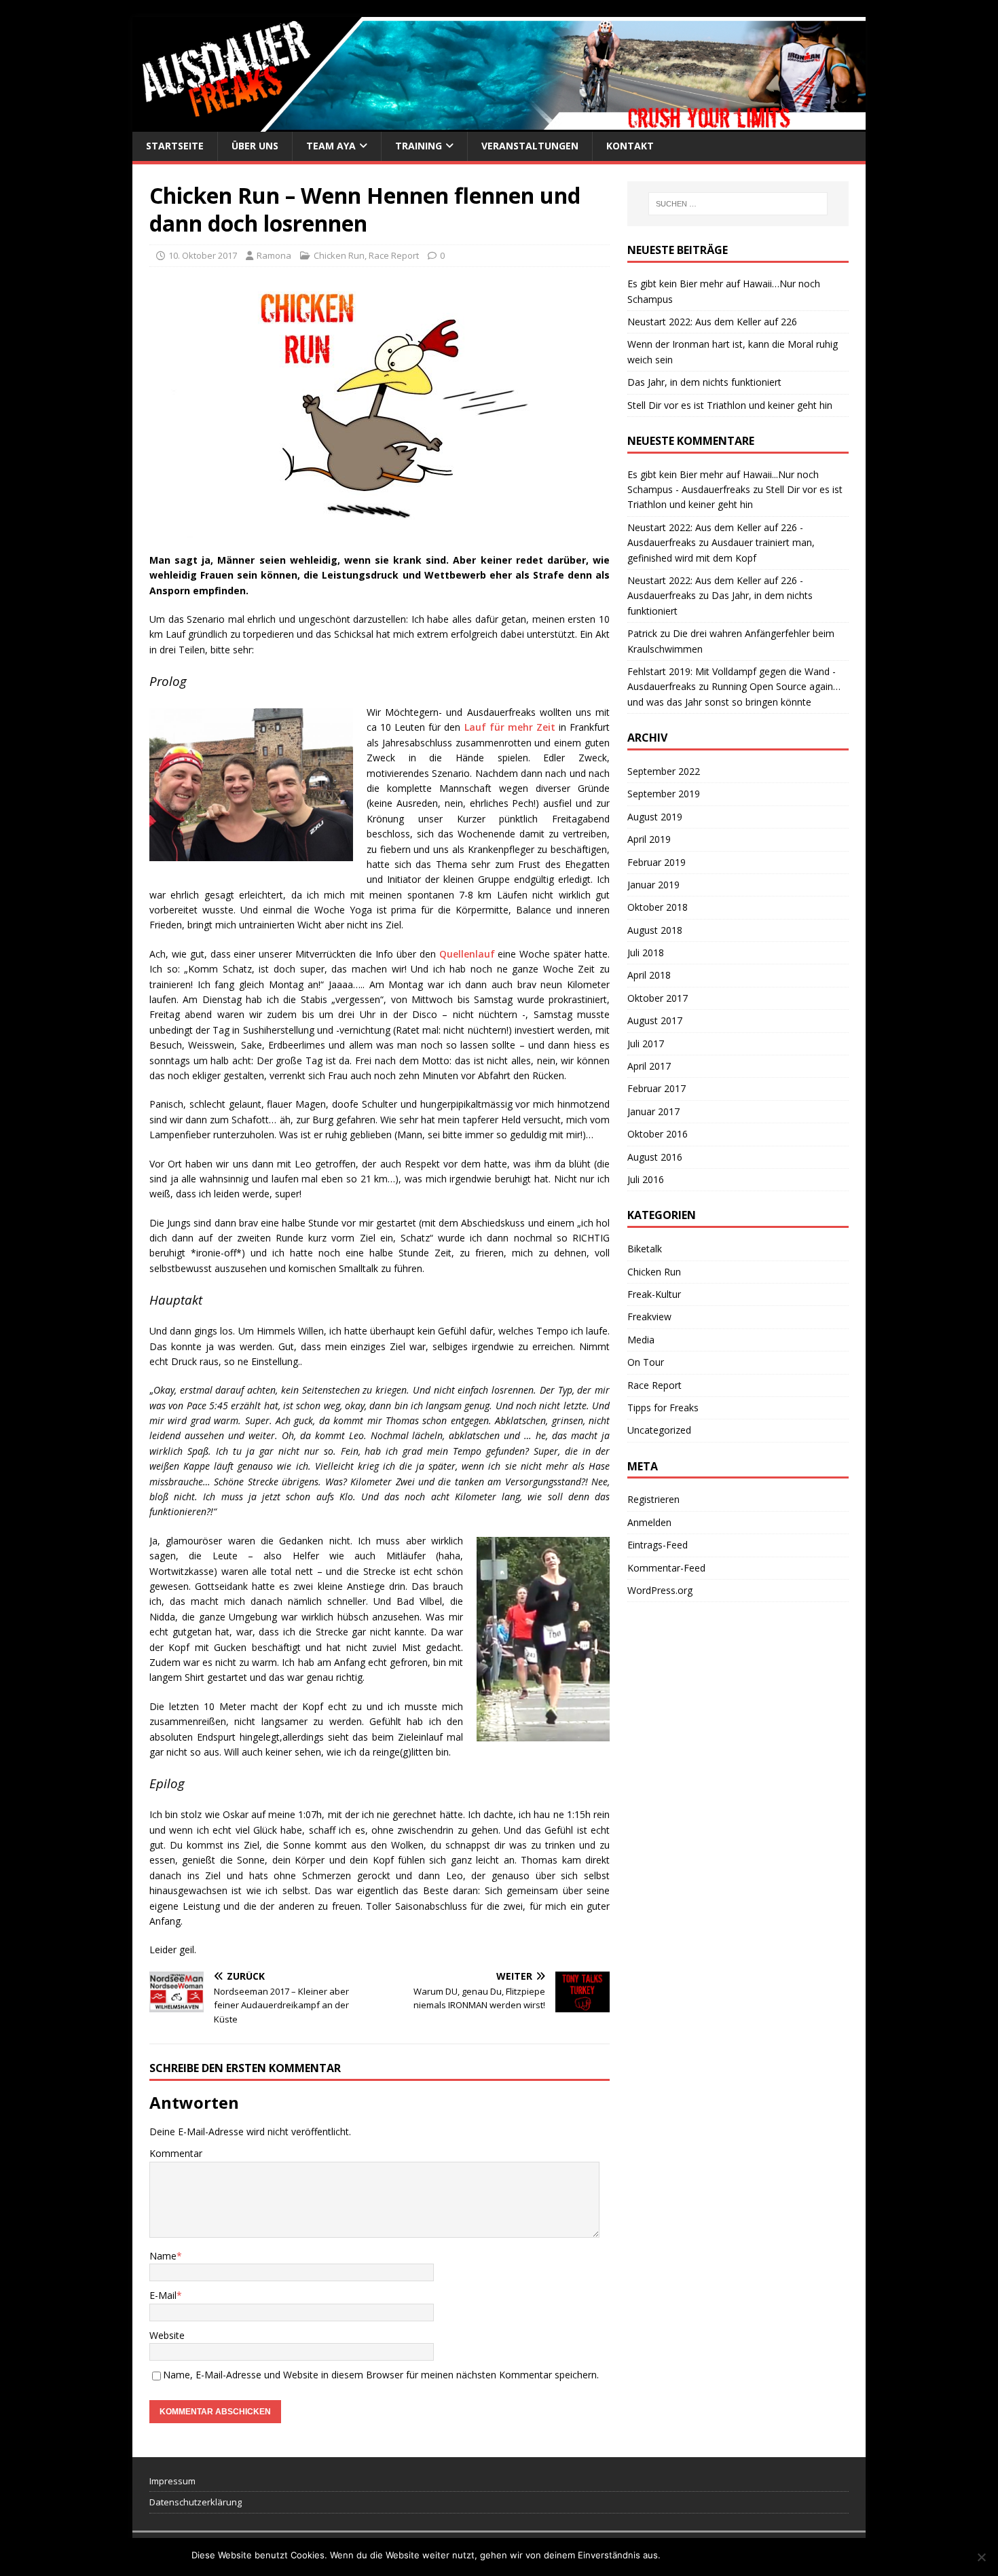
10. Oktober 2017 (203, 255)
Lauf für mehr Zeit (510, 727)
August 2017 (655, 1020)
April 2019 (649, 839)
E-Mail (163, 2295)
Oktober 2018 (658, 907)
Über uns (255, 146)
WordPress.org (660, 1590)
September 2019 (664, 794)
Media (641, 1340)
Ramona (274, 255)
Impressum (172, 2481)
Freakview (649, 1317)
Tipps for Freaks (663, 1408)
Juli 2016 (646, 1179)
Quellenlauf (469, 954)
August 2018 (655, 930)
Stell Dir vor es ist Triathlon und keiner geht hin (730, 405)
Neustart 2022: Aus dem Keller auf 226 (712, 322)
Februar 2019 (657, 862)
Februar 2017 (657, 1088)
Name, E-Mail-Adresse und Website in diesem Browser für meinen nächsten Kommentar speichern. (381, 2375)
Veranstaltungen (530, 146)
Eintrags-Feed (658, 1545)
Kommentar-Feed (666, 1568)
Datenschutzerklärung (196, 2502)
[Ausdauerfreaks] (499, 124)
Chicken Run (339, 255)
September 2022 (664, 771)
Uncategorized (659, 1430)
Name (163, 2256)
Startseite (175, 146)
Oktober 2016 (658, 1134)
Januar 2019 (653, 885)
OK (673, 2555)
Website (167, 2335)
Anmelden (649, 1522)
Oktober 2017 (658, 998)
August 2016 (655, 1157)
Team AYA (331, 146)
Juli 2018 (646, 953)
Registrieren (653, 1499)
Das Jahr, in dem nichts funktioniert (704, 382)
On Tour (646, 1362)
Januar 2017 (653, 1111)
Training (419, 146)
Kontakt (630, 146)
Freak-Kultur (654, 1294)
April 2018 (649, 975)
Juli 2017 (646, 1044)
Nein (696, 2555)
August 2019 (655, 817)
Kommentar (176, 2153)
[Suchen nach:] (738, 204)
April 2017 (649, 1066)
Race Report (394, 255)
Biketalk (645, 1249)
